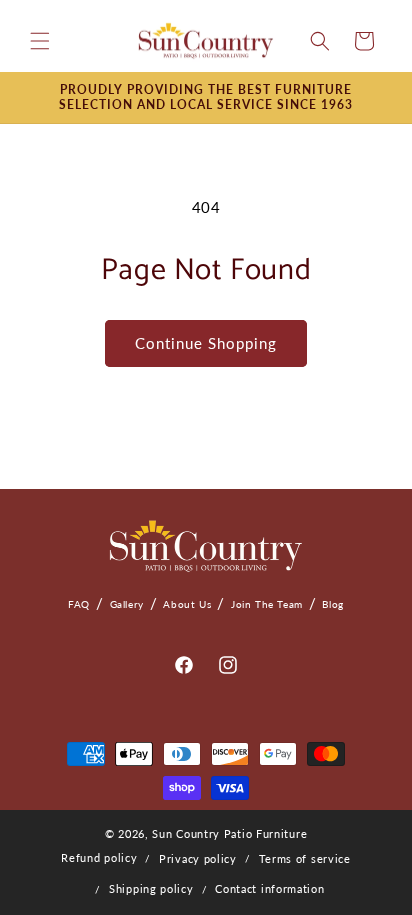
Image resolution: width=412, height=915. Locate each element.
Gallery (127, 604)
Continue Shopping (206, 343)
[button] (40, 41)
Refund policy (99, 857)
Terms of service (305, 858)
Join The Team (267, 604)
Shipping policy (151, 888)
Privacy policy (198, 858)
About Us (187, 604)
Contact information (269, 888)
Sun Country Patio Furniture (229, 833)
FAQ (79, 604)
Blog (332, 604)
